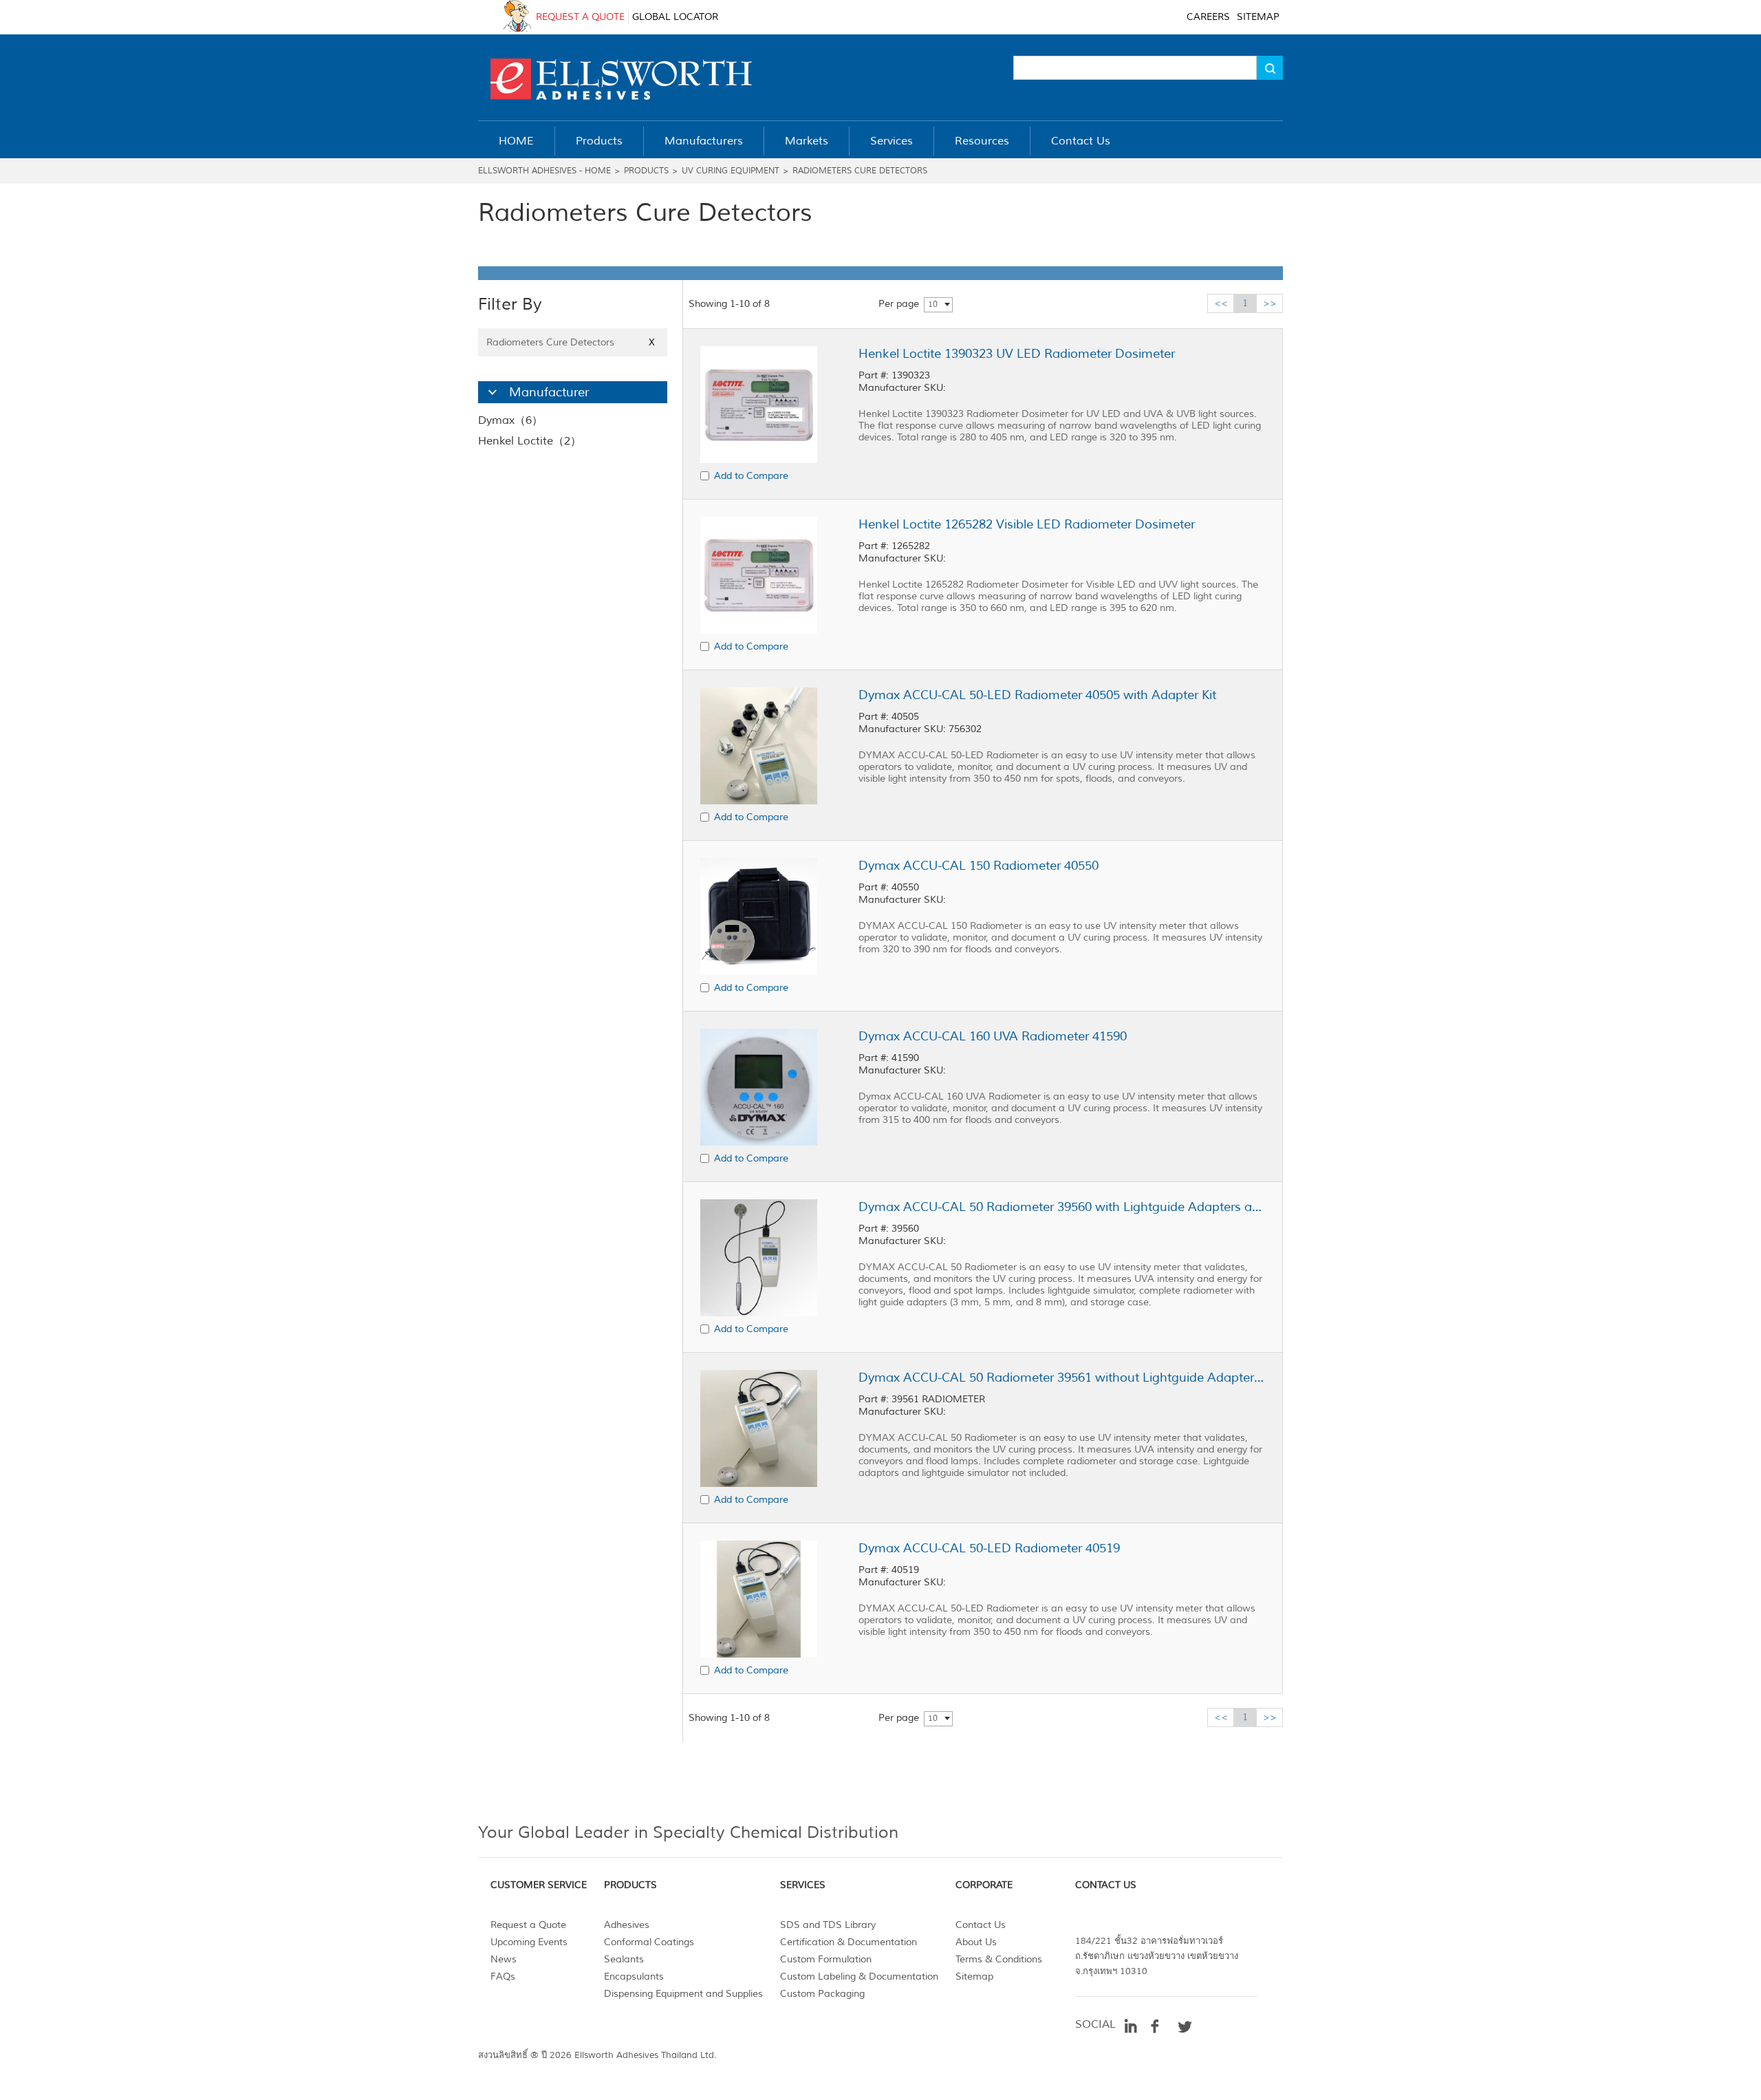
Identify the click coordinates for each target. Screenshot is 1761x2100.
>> (1270, 303)
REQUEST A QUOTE (580, 17)
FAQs (503, 1976)
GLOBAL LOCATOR (675, 17)
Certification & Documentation (849, 1942)
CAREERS (1208, 17)
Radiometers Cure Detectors (860, 171)
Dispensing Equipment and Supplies (683, 1994)
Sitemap (974, 1976)
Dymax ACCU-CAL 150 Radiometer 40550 (979, 866)
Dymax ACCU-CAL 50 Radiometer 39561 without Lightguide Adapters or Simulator (1061, 1378)
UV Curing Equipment (731, 171)
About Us (976, 1942)
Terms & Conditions (999, 1959)
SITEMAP (1258, 17)
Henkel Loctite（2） (530, 441)
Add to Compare (751, 476)
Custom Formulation (826, 1959)
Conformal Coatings (649, 1942)
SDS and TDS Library (828, 1925)
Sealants (624, 1959)
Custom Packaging (822, 1994)
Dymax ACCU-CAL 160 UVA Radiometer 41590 (993, 1036)
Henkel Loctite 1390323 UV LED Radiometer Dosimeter (1017, 354)
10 (933, 304)
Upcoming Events (529, 1942)
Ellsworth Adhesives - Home (544, 171)
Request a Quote (528, 1925)
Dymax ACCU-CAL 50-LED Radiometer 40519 (989, 1548)
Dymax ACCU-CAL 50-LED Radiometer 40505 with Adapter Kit (1037, 695)
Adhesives (627, 1925)
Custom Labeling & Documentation (859, 1976)
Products (646, 171)
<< (1221, 303)
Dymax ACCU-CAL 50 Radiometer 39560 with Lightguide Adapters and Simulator (1061, 1207)
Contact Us (981, 1925)
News (504, 1959)
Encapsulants (634, 1976)
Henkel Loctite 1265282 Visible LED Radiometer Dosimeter (1027, 524)
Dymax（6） (510, 420)
